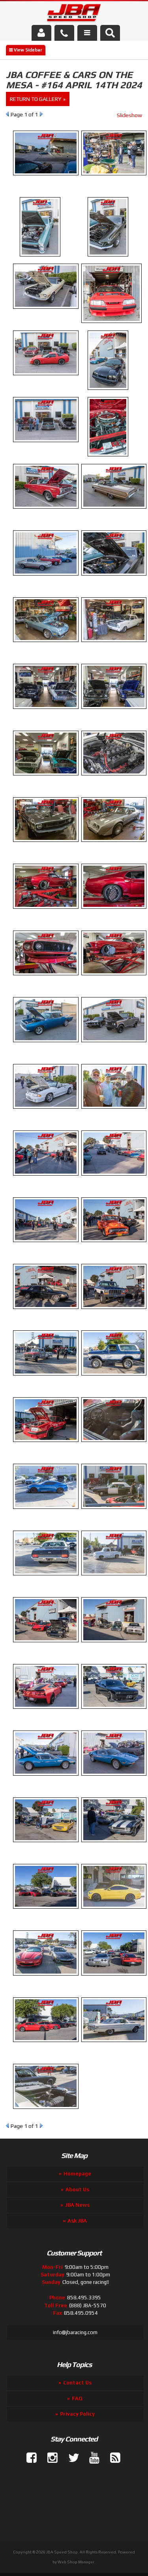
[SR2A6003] (46, 1046)
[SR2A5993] (46, 713)
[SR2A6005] (46, 1113)
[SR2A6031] (46, 1780)
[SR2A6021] (46, 1513)
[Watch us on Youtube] (91, 2458)
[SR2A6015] (46, 1379)
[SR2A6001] (46, 979)
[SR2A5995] (46, 779)
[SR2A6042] (46, 2113)
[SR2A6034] (46, 1846)
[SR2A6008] (46, 1180)
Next (41, 2126)
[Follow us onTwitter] (70, 2458)
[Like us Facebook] (28, 2458)
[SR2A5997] (46, 846)
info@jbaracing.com (75, 2332)
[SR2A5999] (46, 913)
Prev (7, 2126)
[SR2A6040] (46, 2046)
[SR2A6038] (46, 1979)
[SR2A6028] (46, 1713)
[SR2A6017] (46, 1446)
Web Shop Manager (76, 2562)
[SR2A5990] (46, 646)
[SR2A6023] (46, 1579)
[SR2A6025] (46, 1646)
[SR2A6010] (46, 1246)
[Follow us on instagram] (49, 2458)
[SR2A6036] (46, 1913)
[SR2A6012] (46, 1313)
